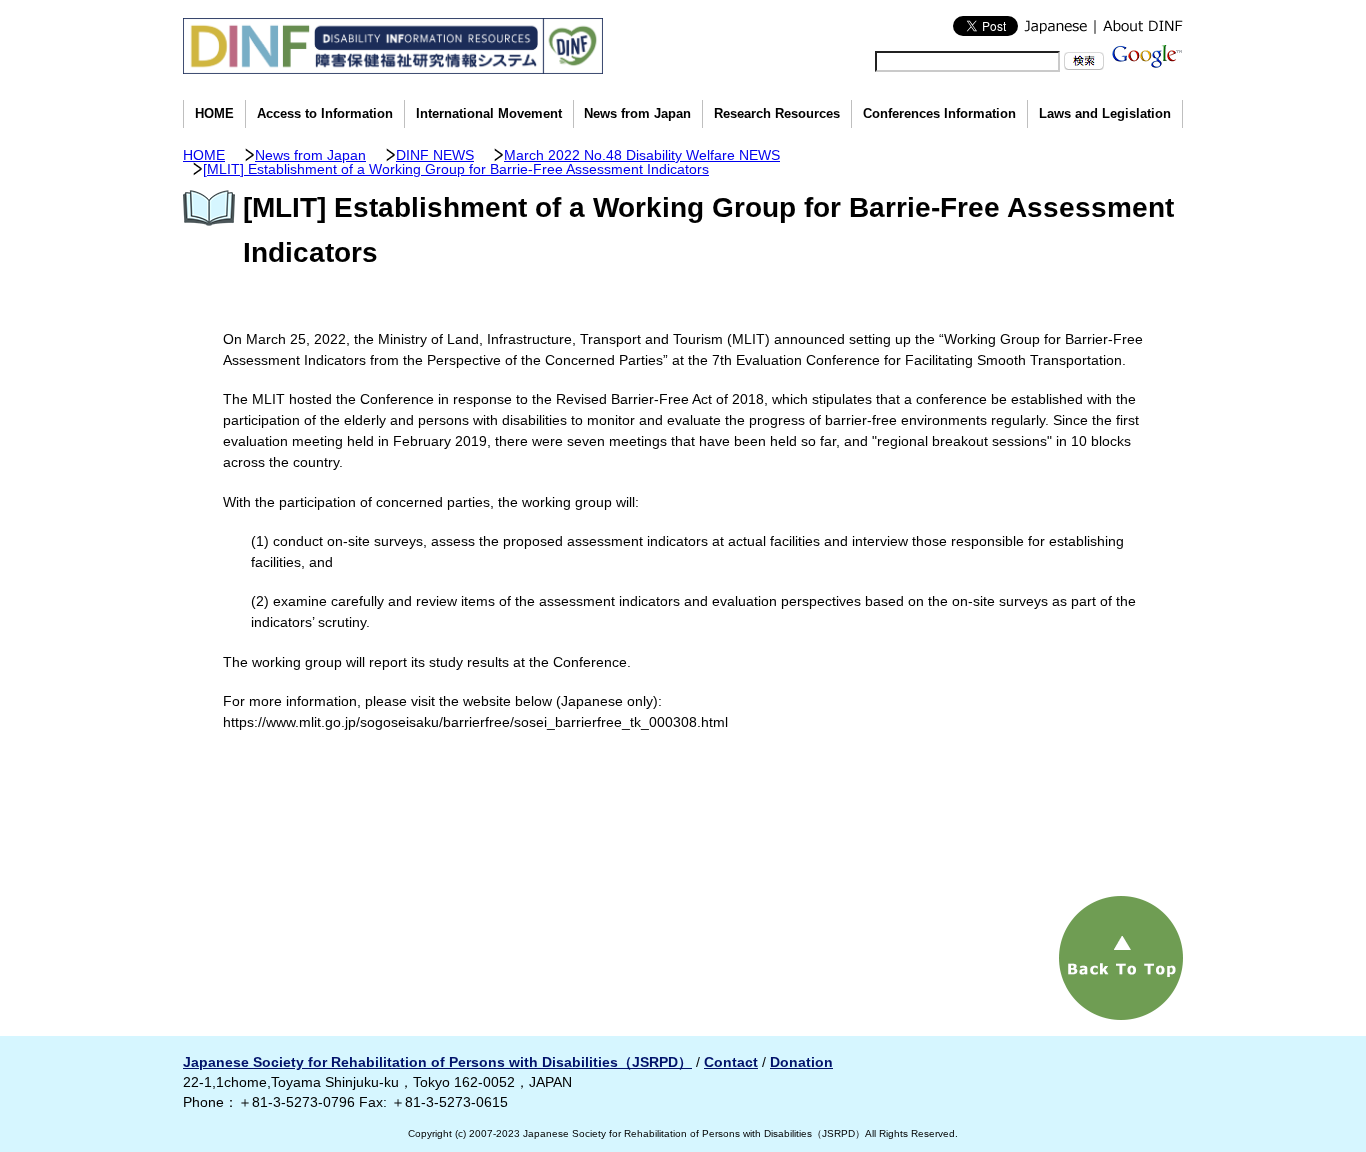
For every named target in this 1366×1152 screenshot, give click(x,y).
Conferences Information (939, 114)
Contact (731, 1062)
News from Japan (637, 114)
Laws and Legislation (1105, 114)
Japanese (1056, 26)
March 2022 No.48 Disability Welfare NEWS (642, 155)
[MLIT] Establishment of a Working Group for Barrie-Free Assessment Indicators (456, 169)
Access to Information (325, 114)
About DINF (1138, 26)
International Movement (489, 114)
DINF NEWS (435, 155)
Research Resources (777, 114)
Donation (801, 1062)
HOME (214, 114)
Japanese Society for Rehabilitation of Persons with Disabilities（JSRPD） (437, 1062)
